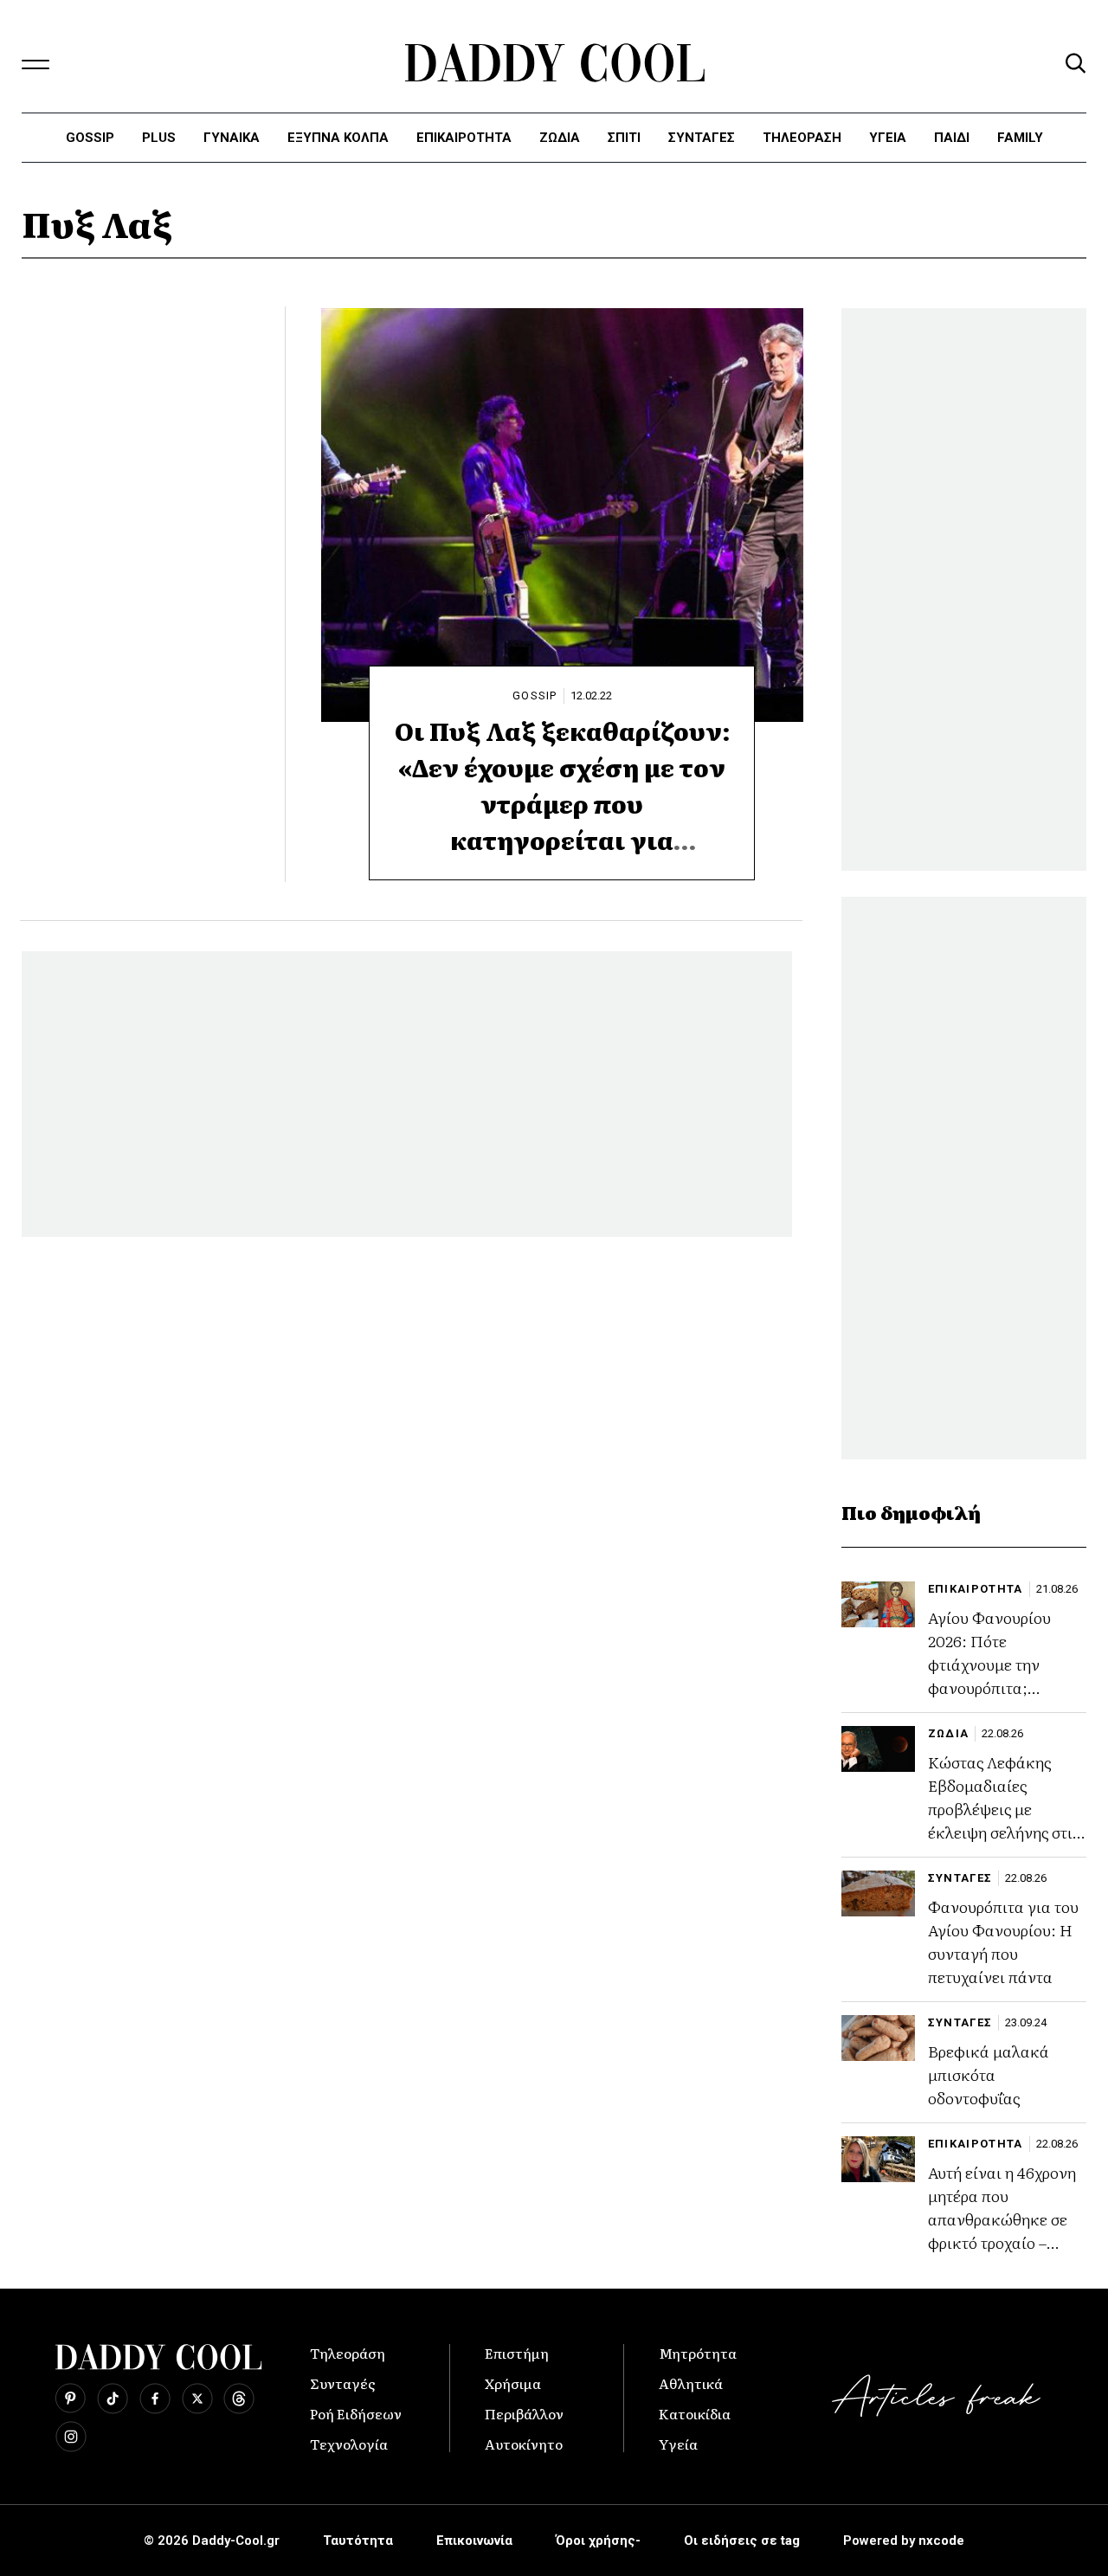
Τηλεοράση (348, 2353)
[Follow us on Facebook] (155, 2399)
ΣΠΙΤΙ (624, 138)
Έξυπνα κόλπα (338, 138)
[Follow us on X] (197, 2399)
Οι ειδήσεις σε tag (742, 2541)
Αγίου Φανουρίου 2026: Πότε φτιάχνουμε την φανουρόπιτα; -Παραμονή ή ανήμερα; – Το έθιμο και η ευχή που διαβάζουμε (1000, 1699)
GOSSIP (535, 696)
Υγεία (888, 138)
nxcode (941, 2541)
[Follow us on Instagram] (71, 2437)
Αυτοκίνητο (524, 2444)
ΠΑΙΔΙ (952, 138)
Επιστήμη (517, 2353)
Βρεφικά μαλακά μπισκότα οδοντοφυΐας (989, 2074)
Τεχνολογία (349, 2444)
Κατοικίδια (695, 2413)
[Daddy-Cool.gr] (554, 63)
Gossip (90, 138)
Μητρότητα (698, 2353)
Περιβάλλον (524, 2413)
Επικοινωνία (474, 2541)
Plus (159, 138)
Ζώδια (560, 138)
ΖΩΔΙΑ (949, 1733)
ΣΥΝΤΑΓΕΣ (702, 138)
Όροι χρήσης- (598, 2541)
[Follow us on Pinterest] (71, 2399)
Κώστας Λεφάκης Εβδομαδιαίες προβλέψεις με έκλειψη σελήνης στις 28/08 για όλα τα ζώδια (1004, 1820)
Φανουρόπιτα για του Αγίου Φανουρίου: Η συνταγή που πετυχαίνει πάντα (1003, 1942)
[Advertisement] (407, 1094)
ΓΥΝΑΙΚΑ (232, 138)
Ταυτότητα (358, 2541)
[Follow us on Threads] (239, 2399)
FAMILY (1020, 138)
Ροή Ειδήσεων (356, 2413)
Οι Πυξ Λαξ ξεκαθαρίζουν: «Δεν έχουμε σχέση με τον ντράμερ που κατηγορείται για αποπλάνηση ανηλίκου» (562, 803)
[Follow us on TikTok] (113, 2399)
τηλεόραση (802, 138)
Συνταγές (343, 2383)
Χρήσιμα (513, 2383)
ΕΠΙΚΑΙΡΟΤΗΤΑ (464, 138)
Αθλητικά (691, 2383)
